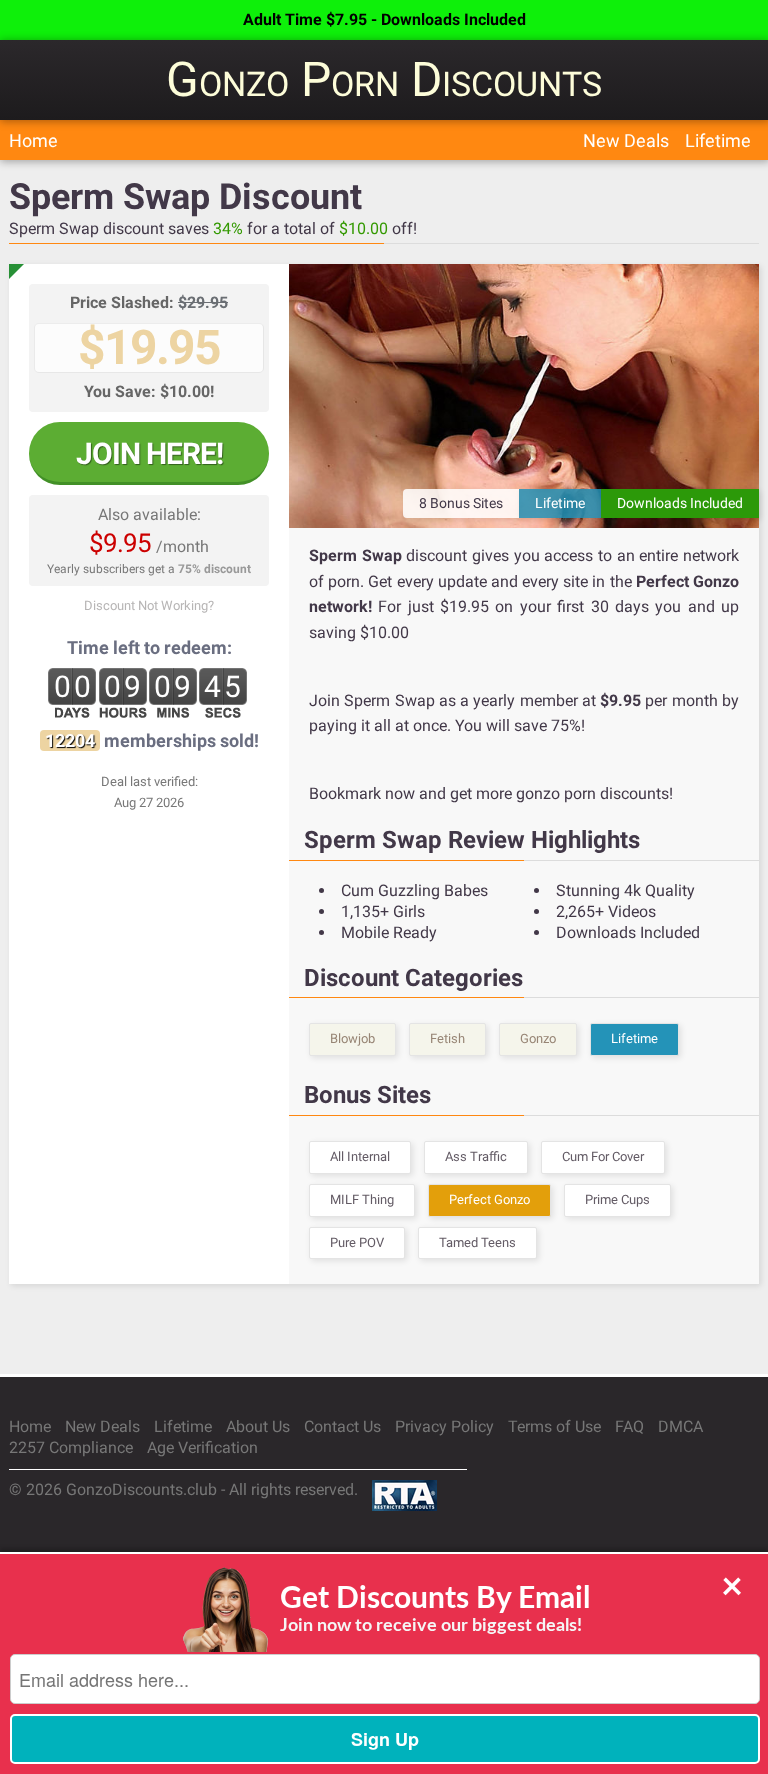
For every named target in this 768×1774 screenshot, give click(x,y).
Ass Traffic (476, 1156)
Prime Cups (617, 1199)
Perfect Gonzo (489, 1199)
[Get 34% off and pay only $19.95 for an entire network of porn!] (524, 396)
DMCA (680, 1426)
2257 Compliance (71, 1447)
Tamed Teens (477, 1242)
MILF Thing (362, 1199)
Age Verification (202, 1447)
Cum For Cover (603, 1156)
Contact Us (342, 1426)
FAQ (629, 1426)
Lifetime (718, 140)
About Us (258, 1426)
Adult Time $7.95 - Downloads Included (384, 19)
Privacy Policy (444, 1426)
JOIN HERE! (149, 453)
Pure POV (357, 1242)
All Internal (360, 1156)
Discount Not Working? (149, 605)
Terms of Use (554, 1426)
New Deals (626, 140)
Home (33, 140)
